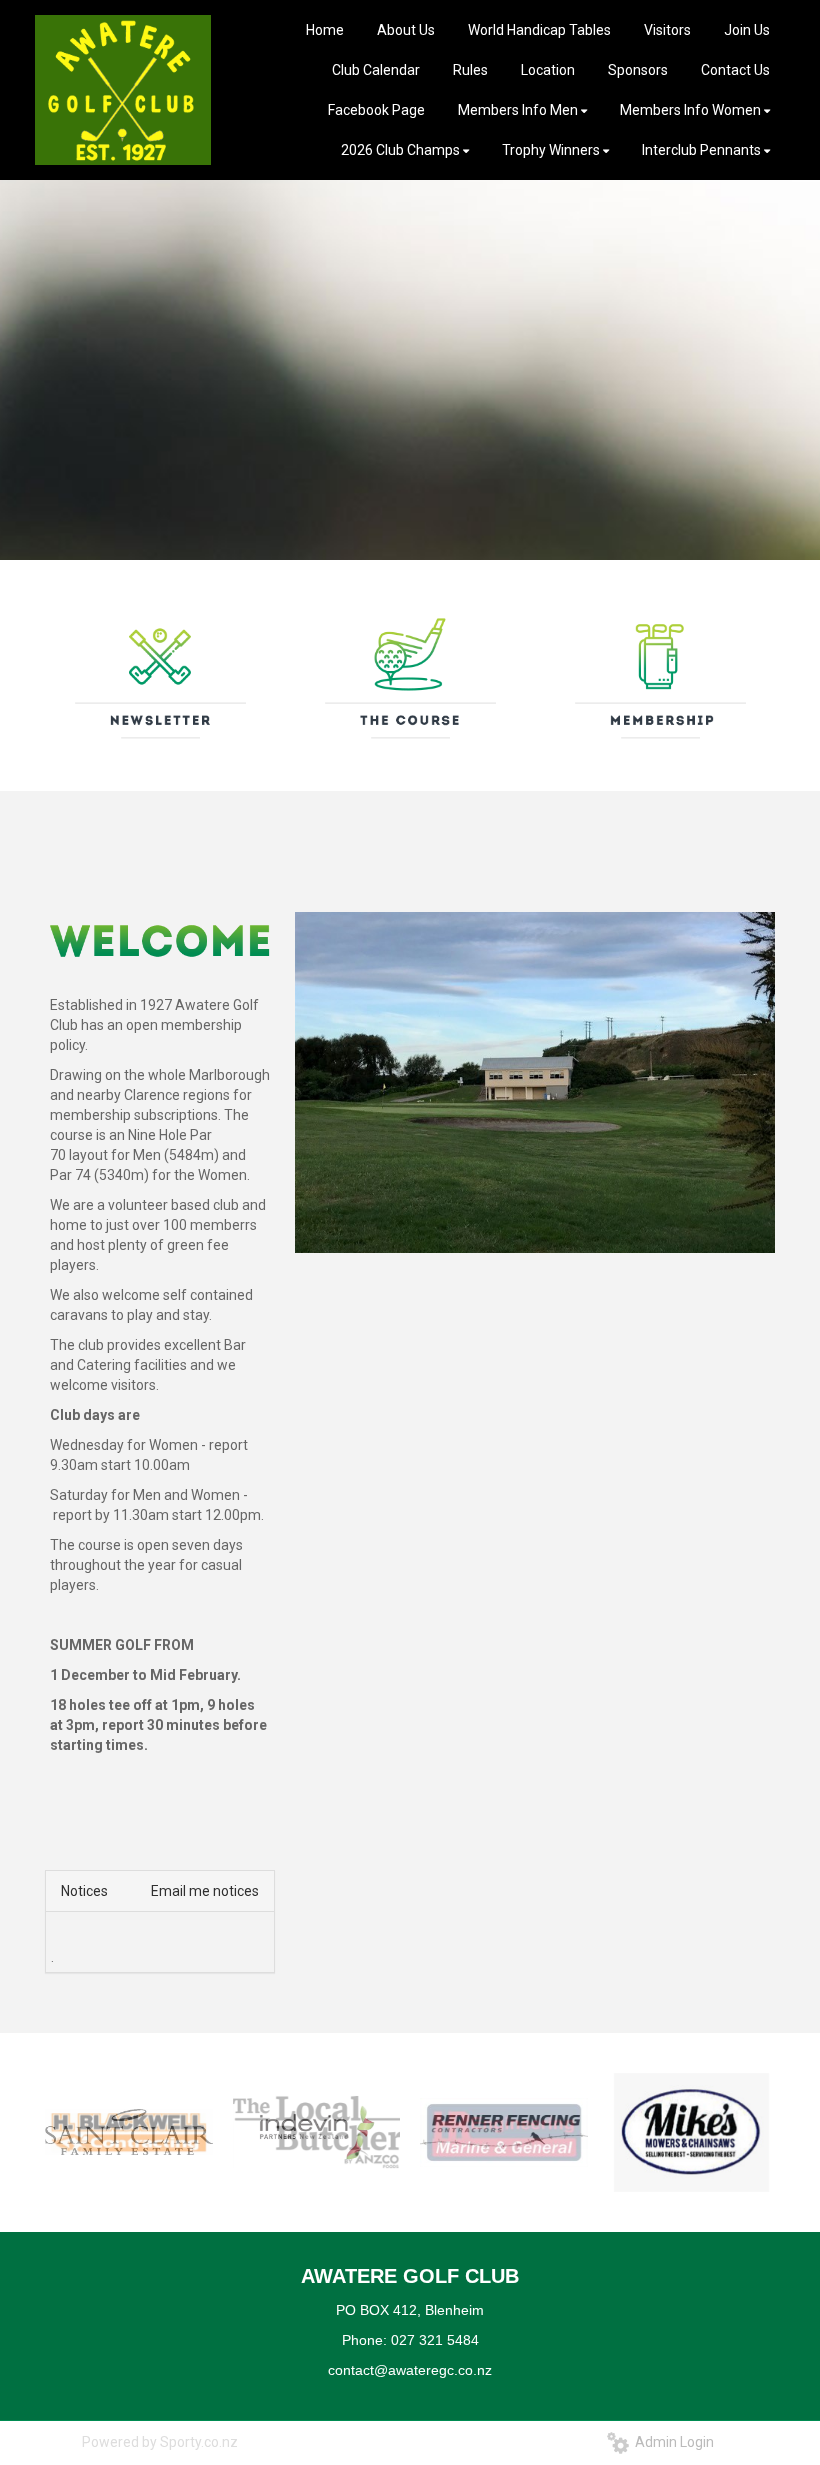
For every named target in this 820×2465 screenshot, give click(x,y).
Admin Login (671, 2442)
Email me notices (205, 1891)
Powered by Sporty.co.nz (160, 2442)
